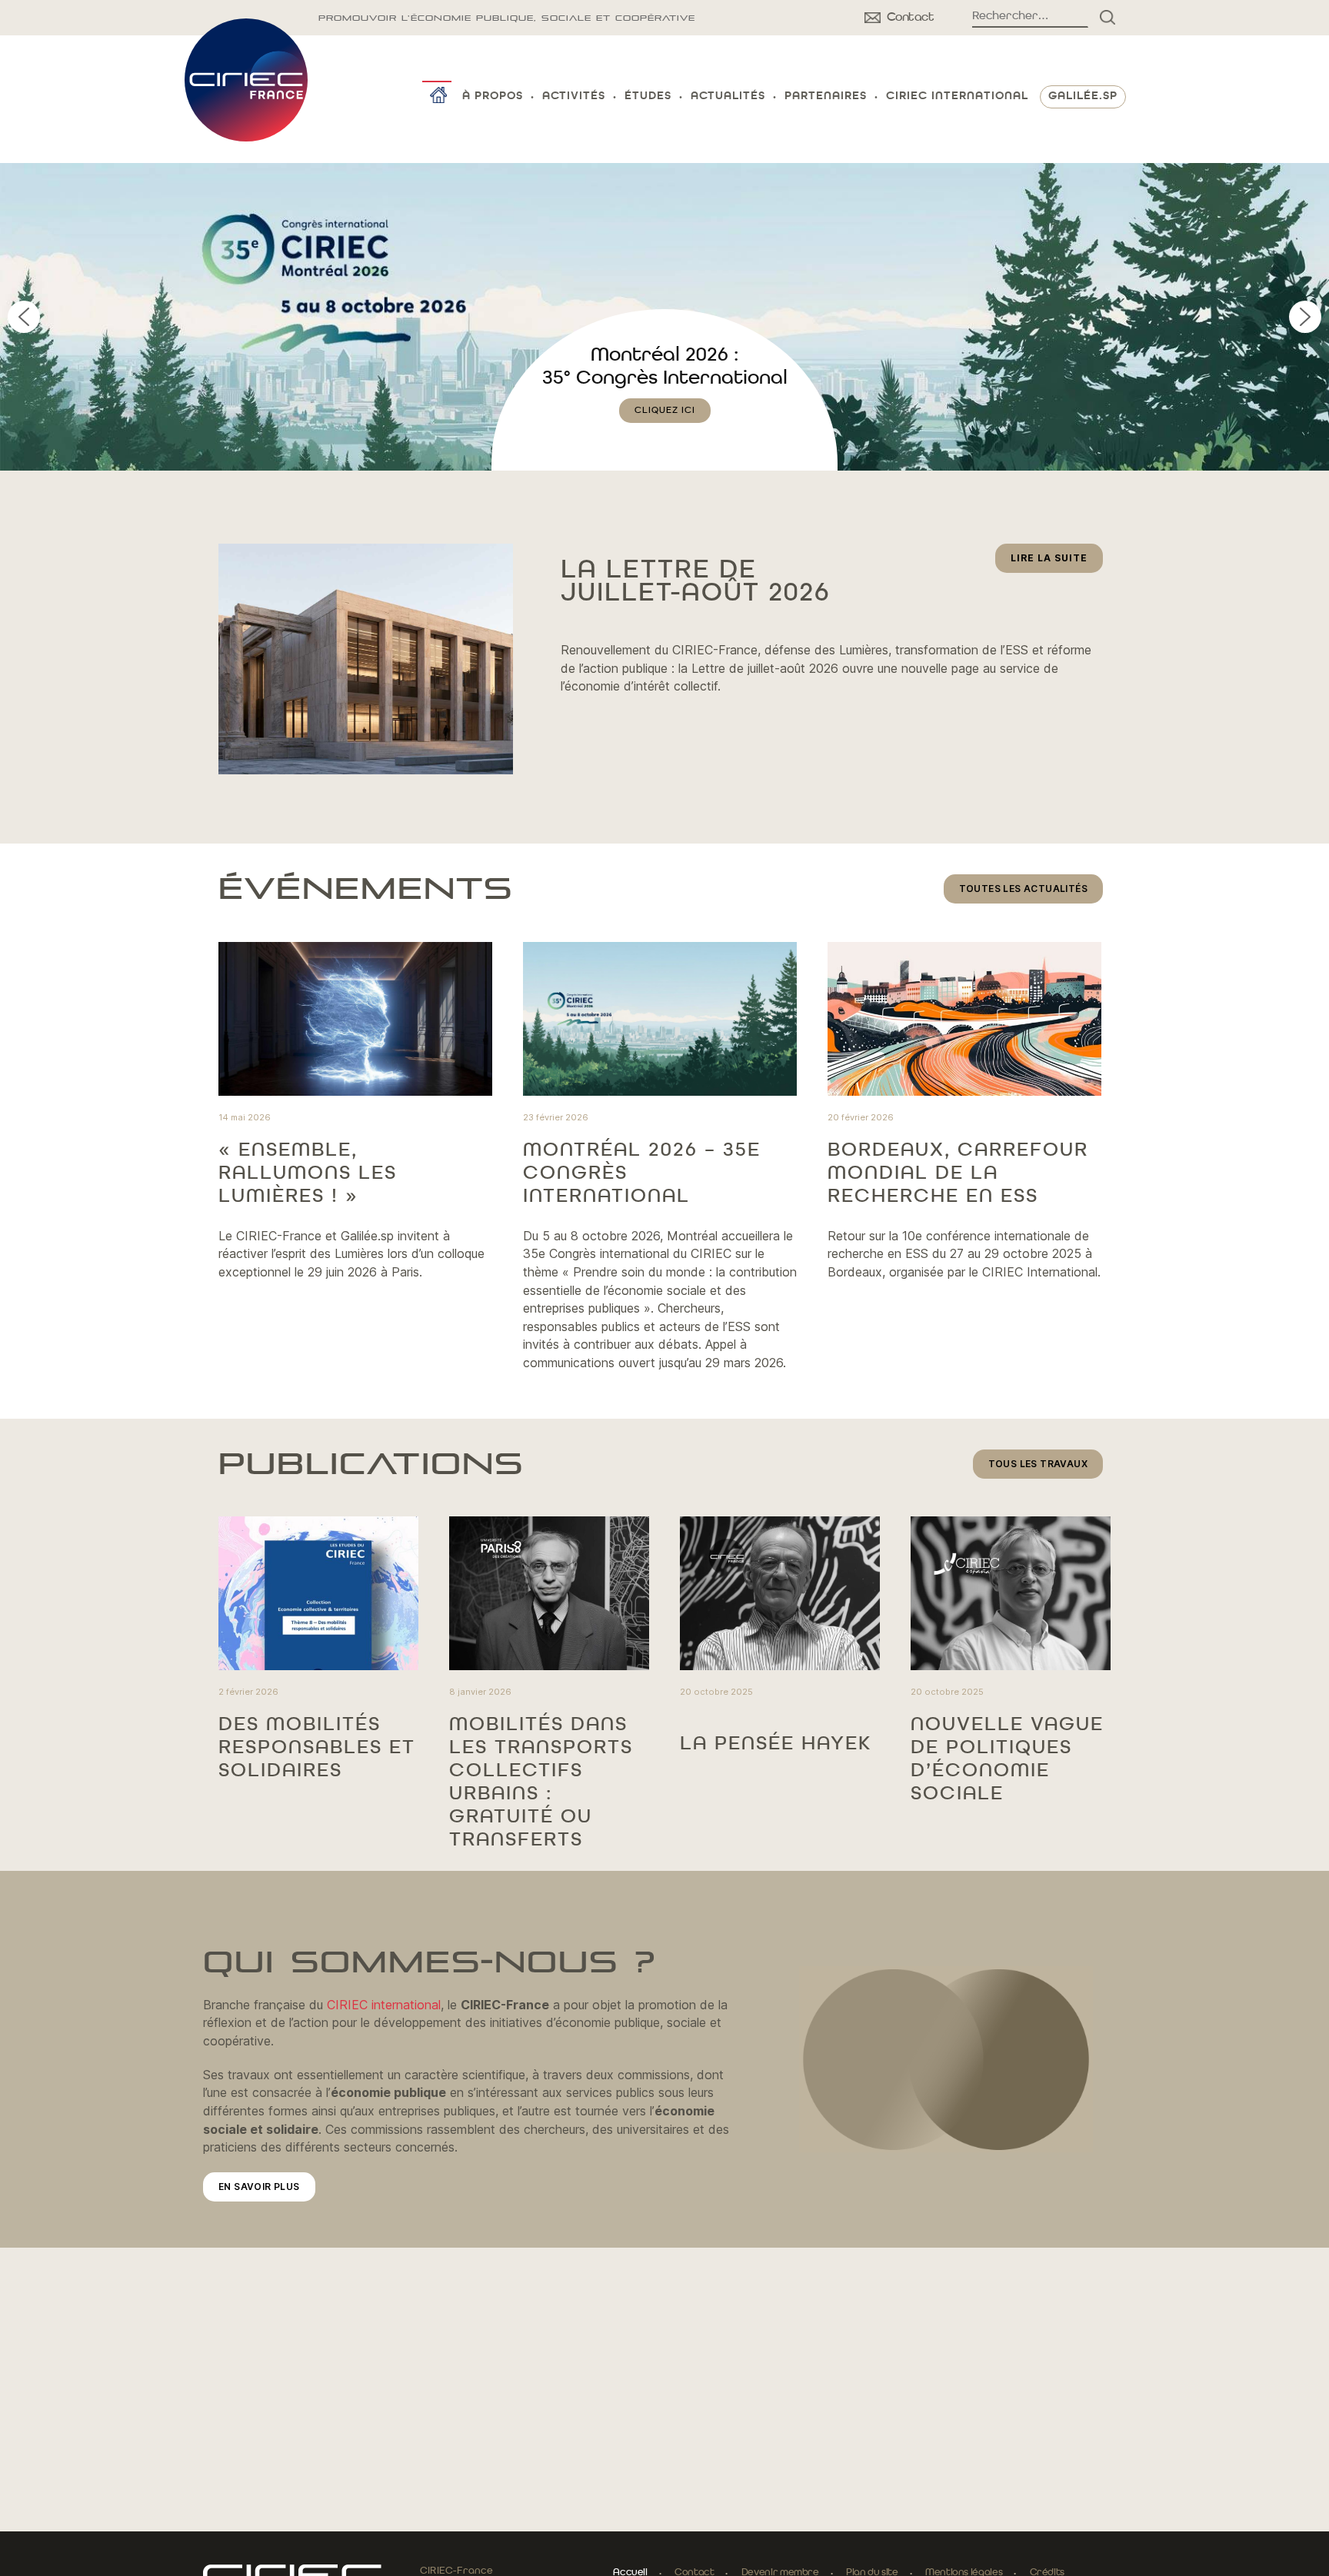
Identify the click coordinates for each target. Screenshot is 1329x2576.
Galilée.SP (1083, 97)
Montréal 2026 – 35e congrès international (642, 1173)
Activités (574, 97)
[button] (664, 317)
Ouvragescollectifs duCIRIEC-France (665, 378)
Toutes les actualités (1023, 889)
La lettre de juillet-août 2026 (695, 582)
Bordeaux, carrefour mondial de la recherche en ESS (958, 1173)
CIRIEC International (957, 97)
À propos (493, 97)
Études (648, 97)
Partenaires (826, 97)
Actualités (728, 97)
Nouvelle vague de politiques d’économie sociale (1007, 1759)
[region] (664, 317)
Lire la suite (1057, 562)
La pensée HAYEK (776, 1744)
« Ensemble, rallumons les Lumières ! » (308, 1173)
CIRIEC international (384, 2005)
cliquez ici (665, 434)
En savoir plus (259, 2187)
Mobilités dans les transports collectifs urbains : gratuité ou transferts (541, 1782)
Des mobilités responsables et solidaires (317, 1748)
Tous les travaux (1038, 1464)
